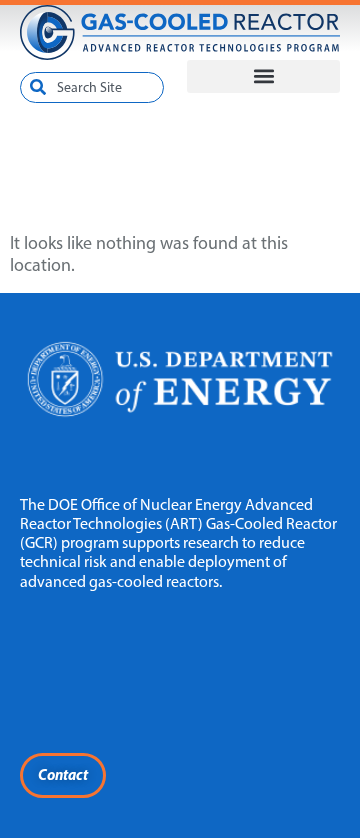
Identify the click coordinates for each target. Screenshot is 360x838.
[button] (263, 76)
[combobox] (92, 87)
